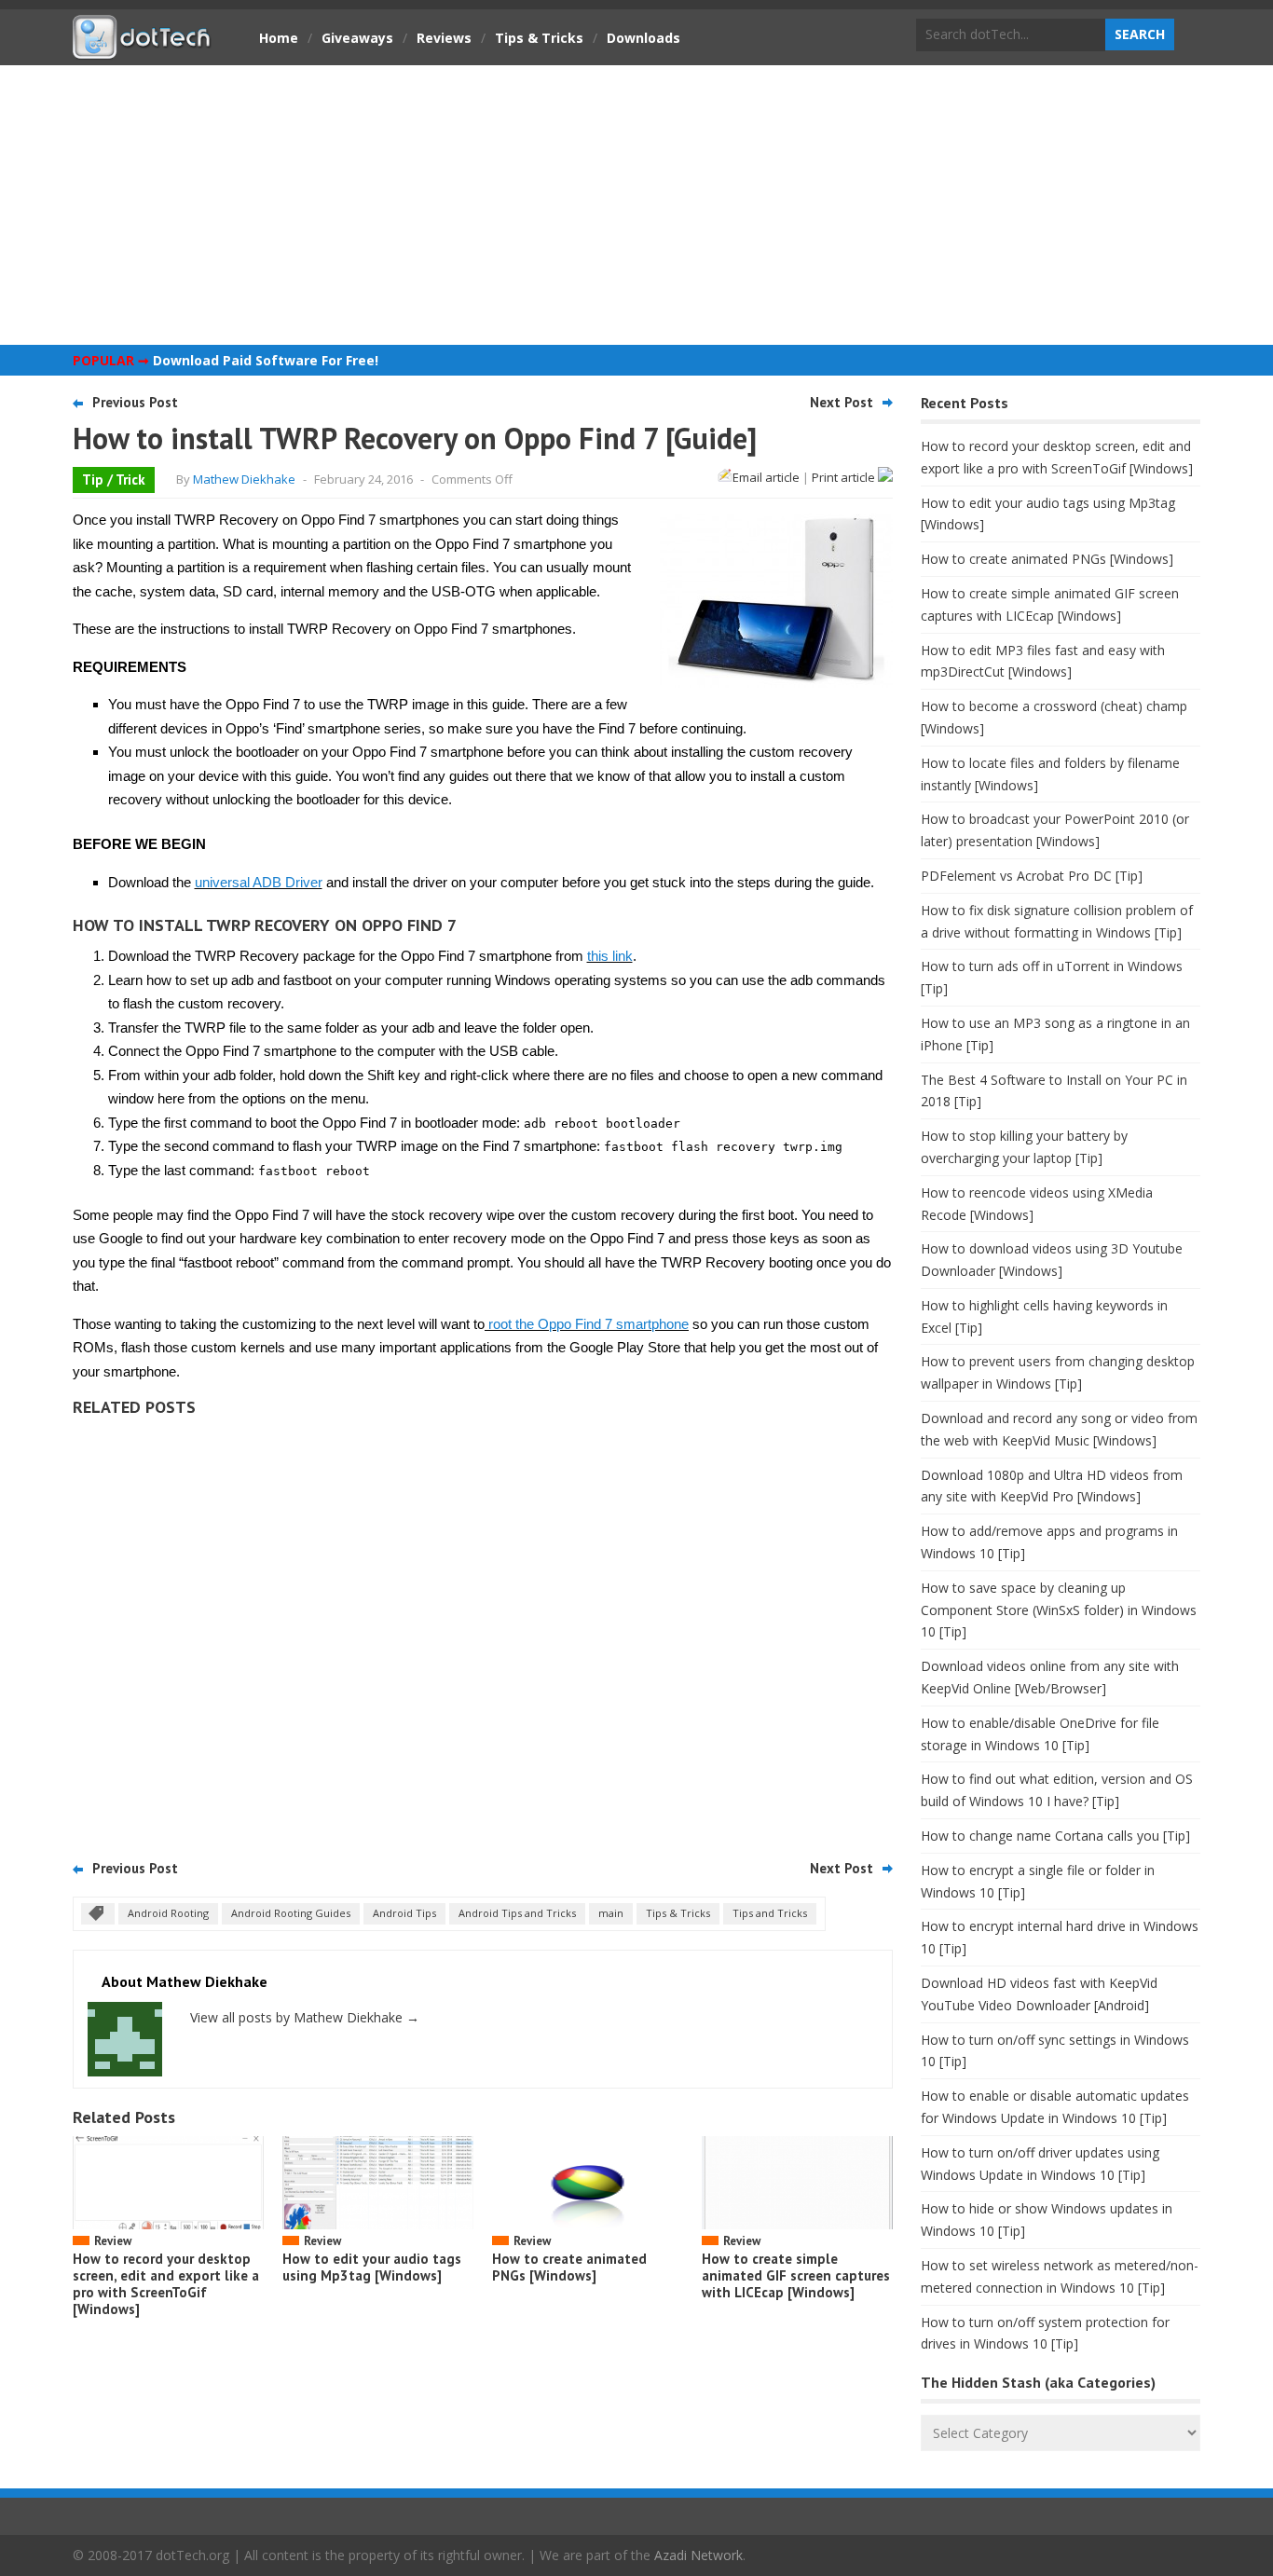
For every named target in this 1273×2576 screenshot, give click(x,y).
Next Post (842, 402)
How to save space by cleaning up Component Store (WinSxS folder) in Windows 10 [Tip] (1059, 1610)
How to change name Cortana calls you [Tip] (1055, 1836)
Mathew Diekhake (244, 479)
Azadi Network (698, 2555)
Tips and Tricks (770, 1913)
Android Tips (404, 1913)
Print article (845, 477)
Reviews (444, 38)
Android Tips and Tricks (517, 1913)
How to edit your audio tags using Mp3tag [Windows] (372, 2267)
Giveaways (357, 38)
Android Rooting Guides (291, 1913)
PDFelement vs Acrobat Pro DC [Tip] (1032, 876)
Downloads (643, 38)
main (611, 1913)
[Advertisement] (636, 205)
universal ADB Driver (259, 882)
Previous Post (135, 402)
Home (279, 38)
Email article (766, 477)
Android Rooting (168, 1913)
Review (113, 2241)
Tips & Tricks (539, 38)
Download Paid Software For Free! (266, 360)
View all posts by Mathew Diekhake (305, 2017)
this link (610, 956)
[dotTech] (143, 49)
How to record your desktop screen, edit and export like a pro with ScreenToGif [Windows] (166, 2284)
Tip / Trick (114, 480)
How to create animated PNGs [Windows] (569, 2267)
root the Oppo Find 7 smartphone (587, 1324)
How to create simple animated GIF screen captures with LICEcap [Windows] (796, 2275)
